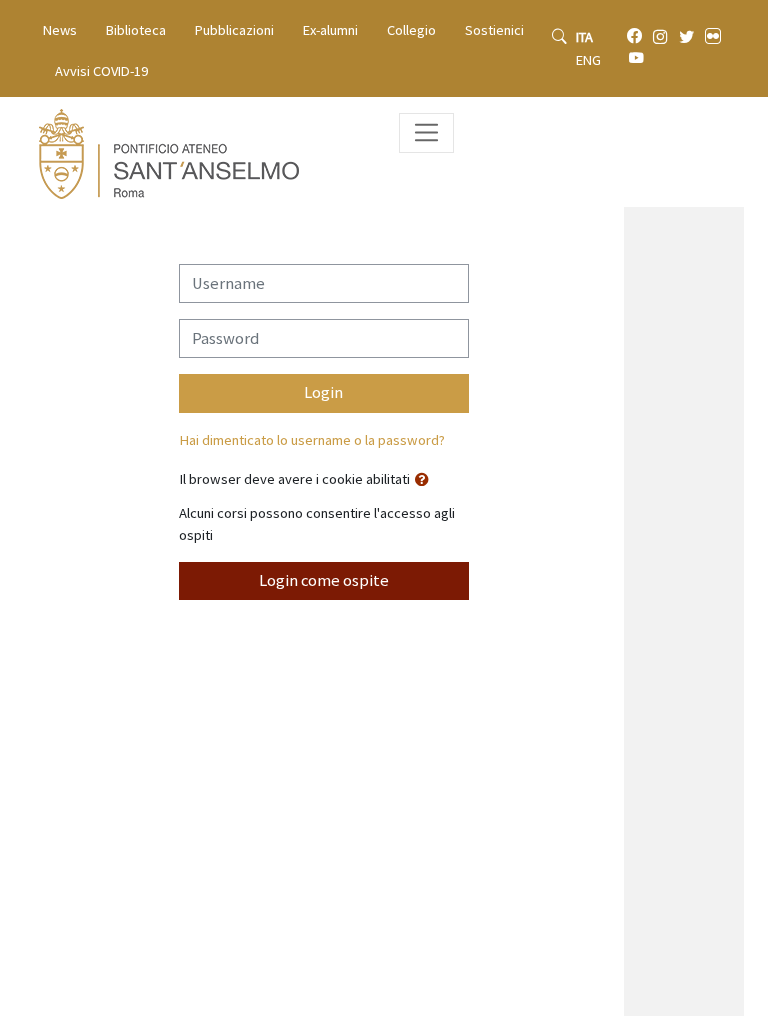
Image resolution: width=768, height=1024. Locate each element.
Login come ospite (324, 580)
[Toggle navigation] (426, 132)
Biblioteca (136, 30)
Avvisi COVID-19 (101, 71)
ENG (588, 60)
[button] (426, 480)
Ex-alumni (330, 30)
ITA (584, 37)
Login (323, 392)
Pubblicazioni (234, 30)
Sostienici (494, 30)
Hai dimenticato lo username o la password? (312, 440)
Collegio (411, 30)
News (60, 30)
